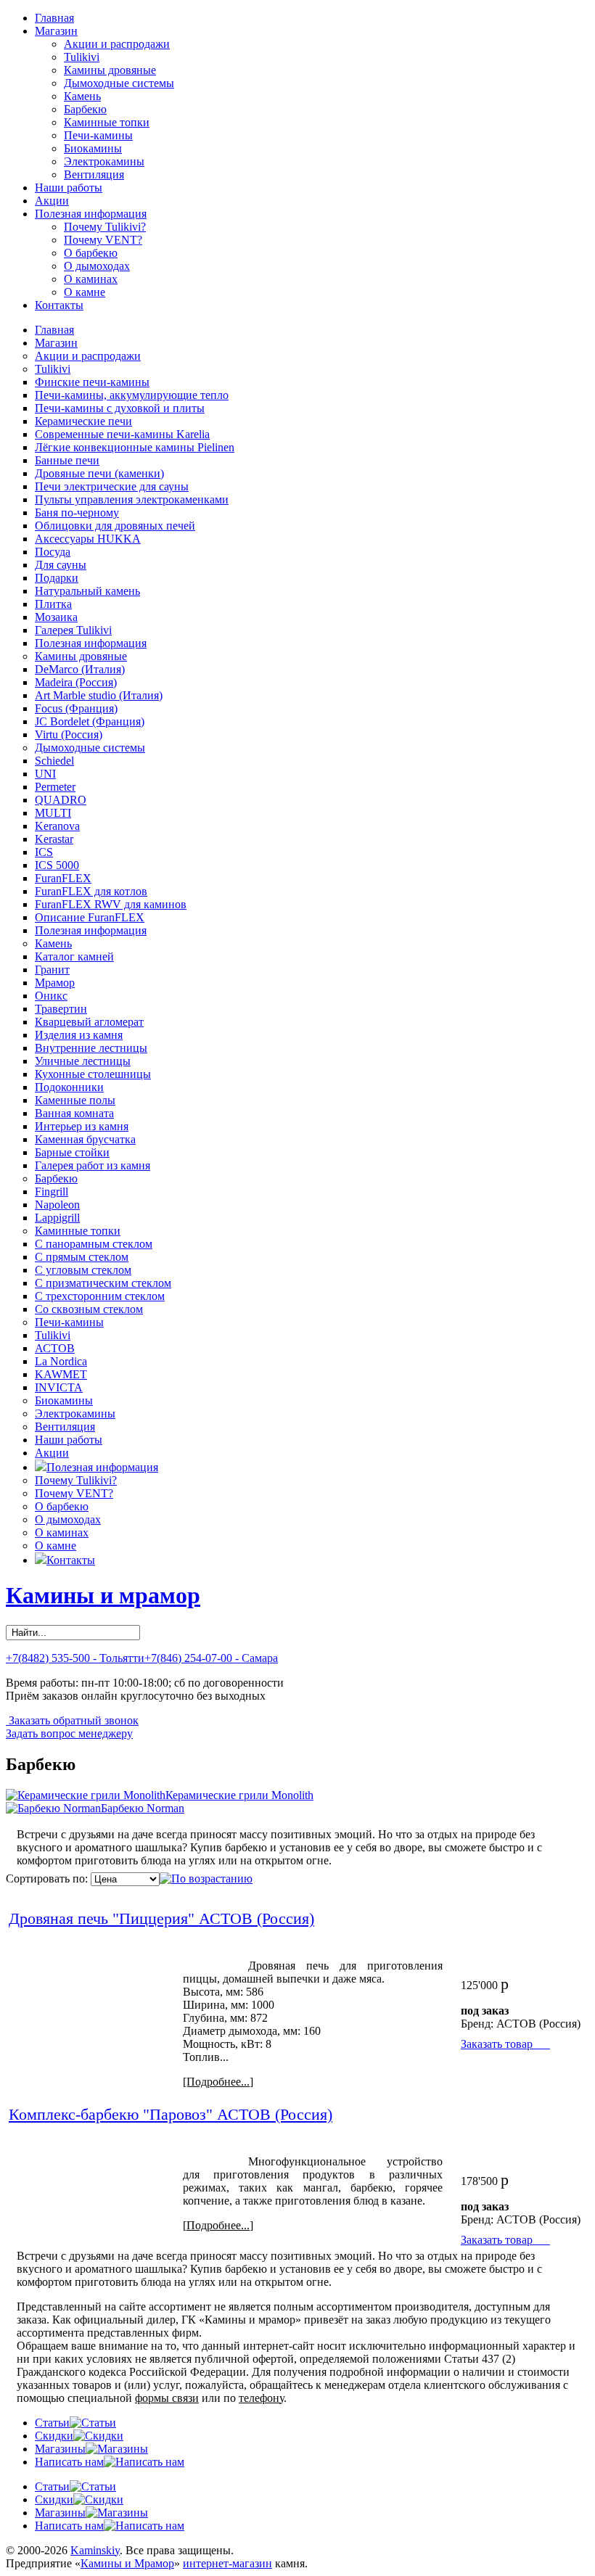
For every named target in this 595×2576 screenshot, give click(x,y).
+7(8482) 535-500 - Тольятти (75, 1658)
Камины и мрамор (103, 1595)
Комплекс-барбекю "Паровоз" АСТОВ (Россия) (171, 2114)
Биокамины (93, 148)
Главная (54, 18)
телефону (261, 2398)
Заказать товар (505, 2044)
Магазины (60, 2449)
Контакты (59, 305)
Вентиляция (94, 174)
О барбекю (91, 253)
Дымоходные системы (119, 83)
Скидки (54, 2436)
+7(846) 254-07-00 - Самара (211, 1658)
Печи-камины (98, 135)
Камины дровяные (110, 70)
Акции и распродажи (117, 44)
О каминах (91, 279)
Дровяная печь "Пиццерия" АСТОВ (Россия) (161, 1918)
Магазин (56, 31)
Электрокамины (104, 161)
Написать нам (69, 2462)
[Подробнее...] (218, 2082)
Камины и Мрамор (127, 2563)
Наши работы (69, 188)
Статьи (52, 2423)
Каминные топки (107, 122)
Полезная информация (91, 214)
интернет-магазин (227, 2563)
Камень (82, 96)
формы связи (167, 2398)
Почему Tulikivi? (105, 227)
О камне (85, 292)
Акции (52, 201)
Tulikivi (82, 57)
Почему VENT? (103, 240)
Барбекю (85, 109)
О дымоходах (97, 266)
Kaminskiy (95, 2550)
